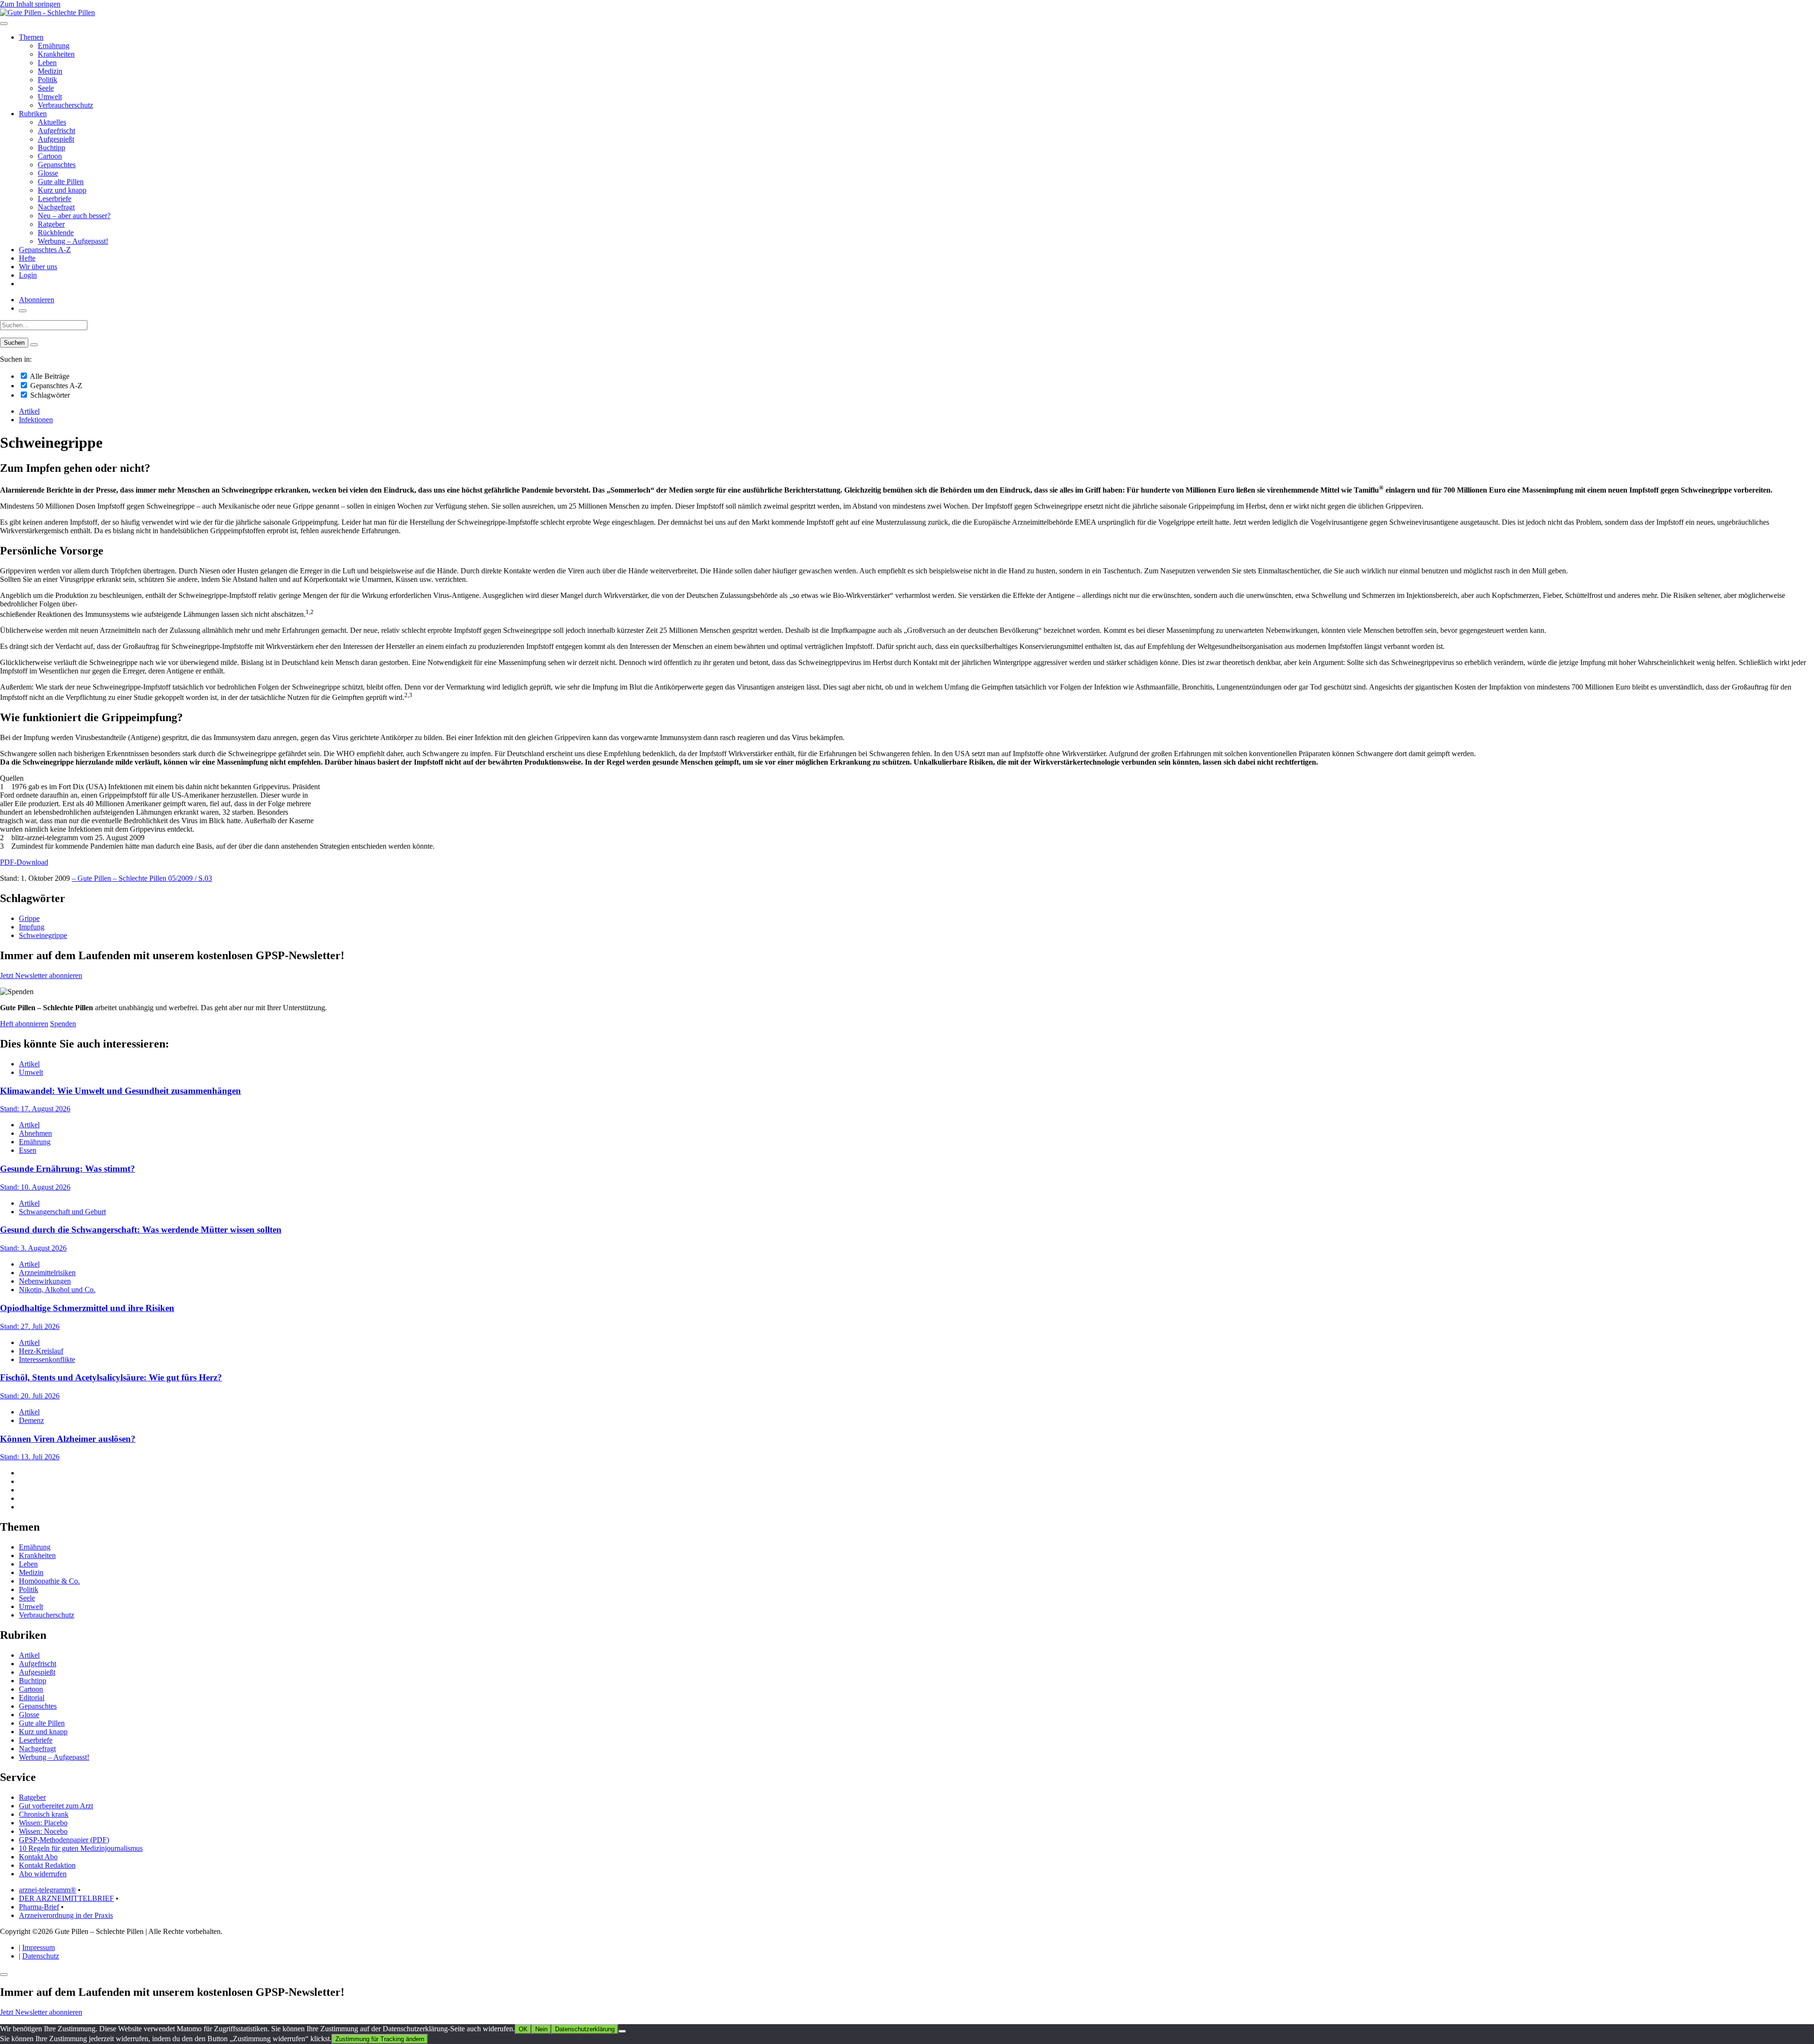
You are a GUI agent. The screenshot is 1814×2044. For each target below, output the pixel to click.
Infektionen (36, 420)
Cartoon (50, 156)
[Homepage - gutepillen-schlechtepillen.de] (47, 13)
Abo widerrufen (43, 1874)
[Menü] (4, 24)
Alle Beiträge (49, 376)
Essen (28, 1150)
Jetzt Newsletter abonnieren (41, 975)
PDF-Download (24, 862)
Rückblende (56, 233)
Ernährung (54, 46)
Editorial (32, 1698)
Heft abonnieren (24, 1024)
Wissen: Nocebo (43, 1831)
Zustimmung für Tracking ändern (380, 2039)
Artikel (29, 411)
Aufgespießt (56, 139)
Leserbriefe (55, 199)
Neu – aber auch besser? (74, 216)
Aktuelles (52, 122)
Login (28, 275)
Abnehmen (35, 1133)
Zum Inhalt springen (30, 4)
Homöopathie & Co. (49, 1581)
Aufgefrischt (56, 131)
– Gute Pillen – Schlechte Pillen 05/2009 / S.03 (142, 878)
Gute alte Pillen (61, 182)
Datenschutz (41, 1956)
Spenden (63, 1024)
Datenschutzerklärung (585, 2029)
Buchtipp (51, 148)
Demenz (31, 1420)
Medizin (50, 71)
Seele (46, 88)
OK (523, 2029)
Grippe (29, 918)
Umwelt (50, 97)
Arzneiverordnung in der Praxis (66, 1915)
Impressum (39, 1947)
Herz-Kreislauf (41, 1351)
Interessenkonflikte (47, 1359)
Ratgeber (51, 224)
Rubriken (33, 114)
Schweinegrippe (43, 935)
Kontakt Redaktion (47, 1865)
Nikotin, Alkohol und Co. (57, 1290)
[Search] (34, 345)
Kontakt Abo (38, 1857)
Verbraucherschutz (65, 105)
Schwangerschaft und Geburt (62, 1212)
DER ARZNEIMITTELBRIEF (66, 1898)
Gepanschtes (57, 165)
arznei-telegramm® (47, 1890)
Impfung (32, 927)
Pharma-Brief (39, 1907)
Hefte (27, 258)
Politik (47, 80)
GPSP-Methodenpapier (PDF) (64, 1840)
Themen (31, 37)
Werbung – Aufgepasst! (73, 241)
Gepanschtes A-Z (45, 250)
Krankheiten (56, 54)
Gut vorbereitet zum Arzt (56, 1806)
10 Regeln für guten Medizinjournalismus (81, 1848)
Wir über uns (38, 267)
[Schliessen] (4, 1975)
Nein (541, 2029)
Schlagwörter (49, 395)
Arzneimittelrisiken (47, 1273)
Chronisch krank (44, 1814)
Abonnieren (37, 300)
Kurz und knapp (62, 190)
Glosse (48, 173)
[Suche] (23, 311)
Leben (47, 63)
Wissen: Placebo (43, 1823)
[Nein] (622, 2031)
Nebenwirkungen (45, 1281)
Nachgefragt (56, 207)
